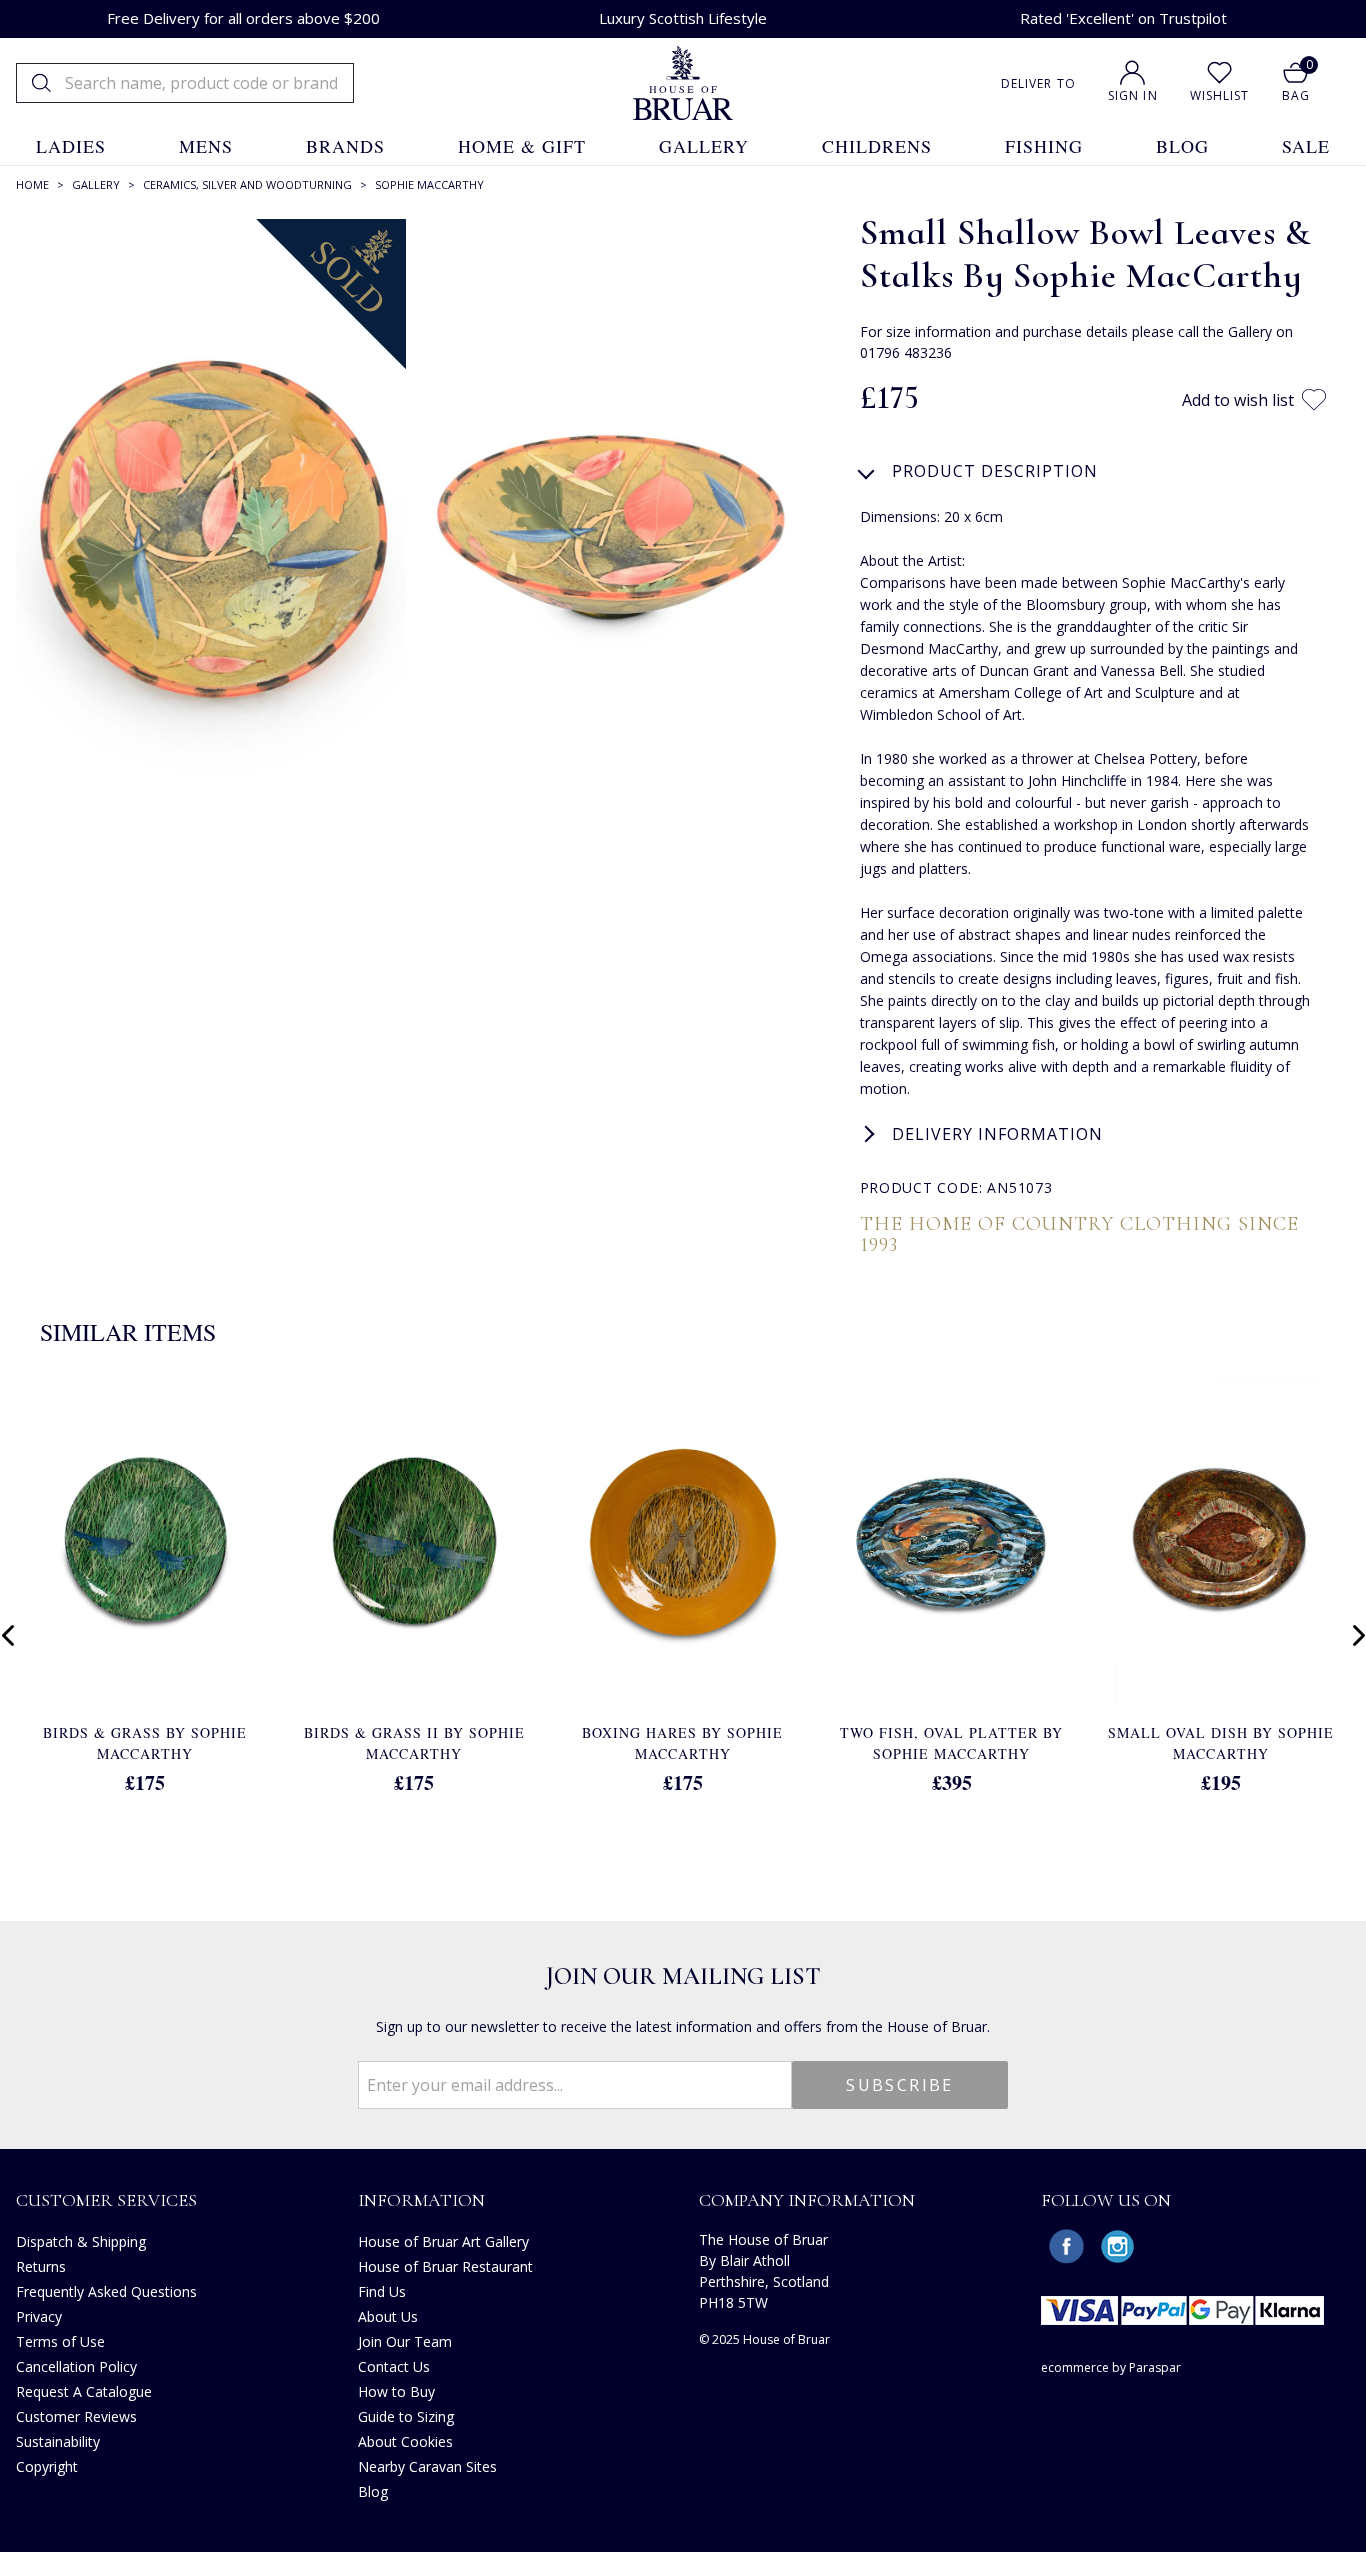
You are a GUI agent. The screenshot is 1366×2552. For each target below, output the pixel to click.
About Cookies (405, 2441)
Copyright (47, 2466)
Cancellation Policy (76, 2366)
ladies (71, 146)
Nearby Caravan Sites (427, 2466)
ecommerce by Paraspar (1111, 2367)
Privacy (39, 2316)
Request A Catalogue (84, 2391)
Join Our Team (405, 2341)
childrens (877, 146)
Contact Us (394, 2366)
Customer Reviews (76, 2416)
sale (1306, 146)
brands (345, 146)
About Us (388, 2316)
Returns (41, 2266)
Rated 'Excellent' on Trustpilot (1123, 18)
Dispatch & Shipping (81, 2241)
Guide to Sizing (406, 2416)
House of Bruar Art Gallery (443, 2241)
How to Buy (396, 2391)
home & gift (522, 146)
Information (421, 2200)
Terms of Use (60, 2341)
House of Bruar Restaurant (445, 2266)
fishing (1044, 146)
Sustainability (58, 2441)
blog (1182, 146)
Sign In (1133, 95)
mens (206, 146)
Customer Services (106, 2200)
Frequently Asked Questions (106, 2291)
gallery (704, 146)
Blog (373, 2491)
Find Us (382, 2291)
